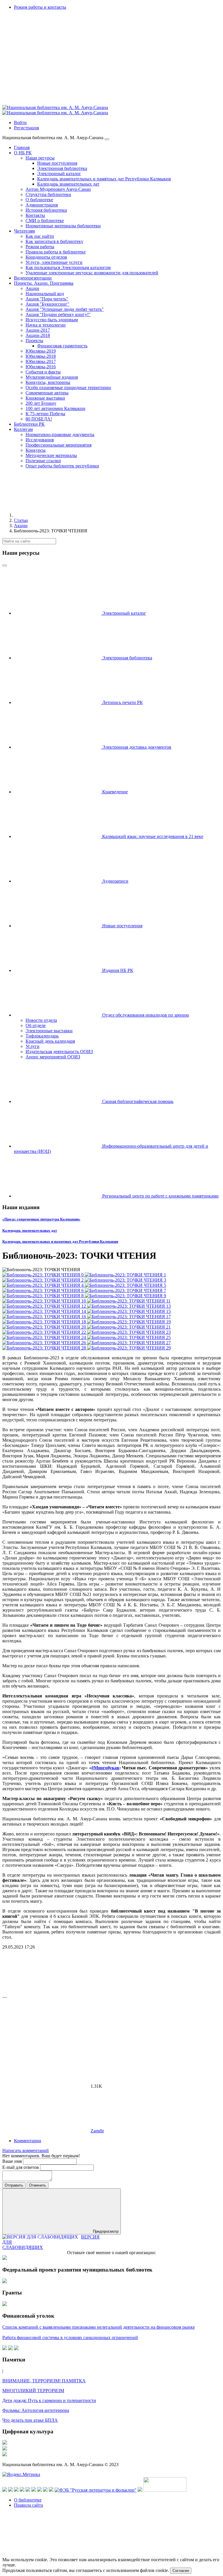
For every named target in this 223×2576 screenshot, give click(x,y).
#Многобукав (105, 1768)
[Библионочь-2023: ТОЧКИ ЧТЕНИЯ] (44, 1275)
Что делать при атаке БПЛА (30, 2420)
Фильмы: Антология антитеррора (36, 2410)
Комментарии (28, 2141)
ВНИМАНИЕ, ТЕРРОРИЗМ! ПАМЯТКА (44, 2381)
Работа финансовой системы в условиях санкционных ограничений (70, 2338)
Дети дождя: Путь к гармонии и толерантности (49, 2400)
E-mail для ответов (21, 2167)
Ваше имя (13, 2161)
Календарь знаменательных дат (30, 1230)
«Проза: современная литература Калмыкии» (41, 1219)
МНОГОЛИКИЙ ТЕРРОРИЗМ (33, 2391)
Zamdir (97, 2131)
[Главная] (57, 515)
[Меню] (107, 139)
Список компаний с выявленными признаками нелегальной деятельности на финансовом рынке (99, 2327)
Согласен (181, 2571)
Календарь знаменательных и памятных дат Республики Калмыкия (60, 1241)
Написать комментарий (26, 2150)
